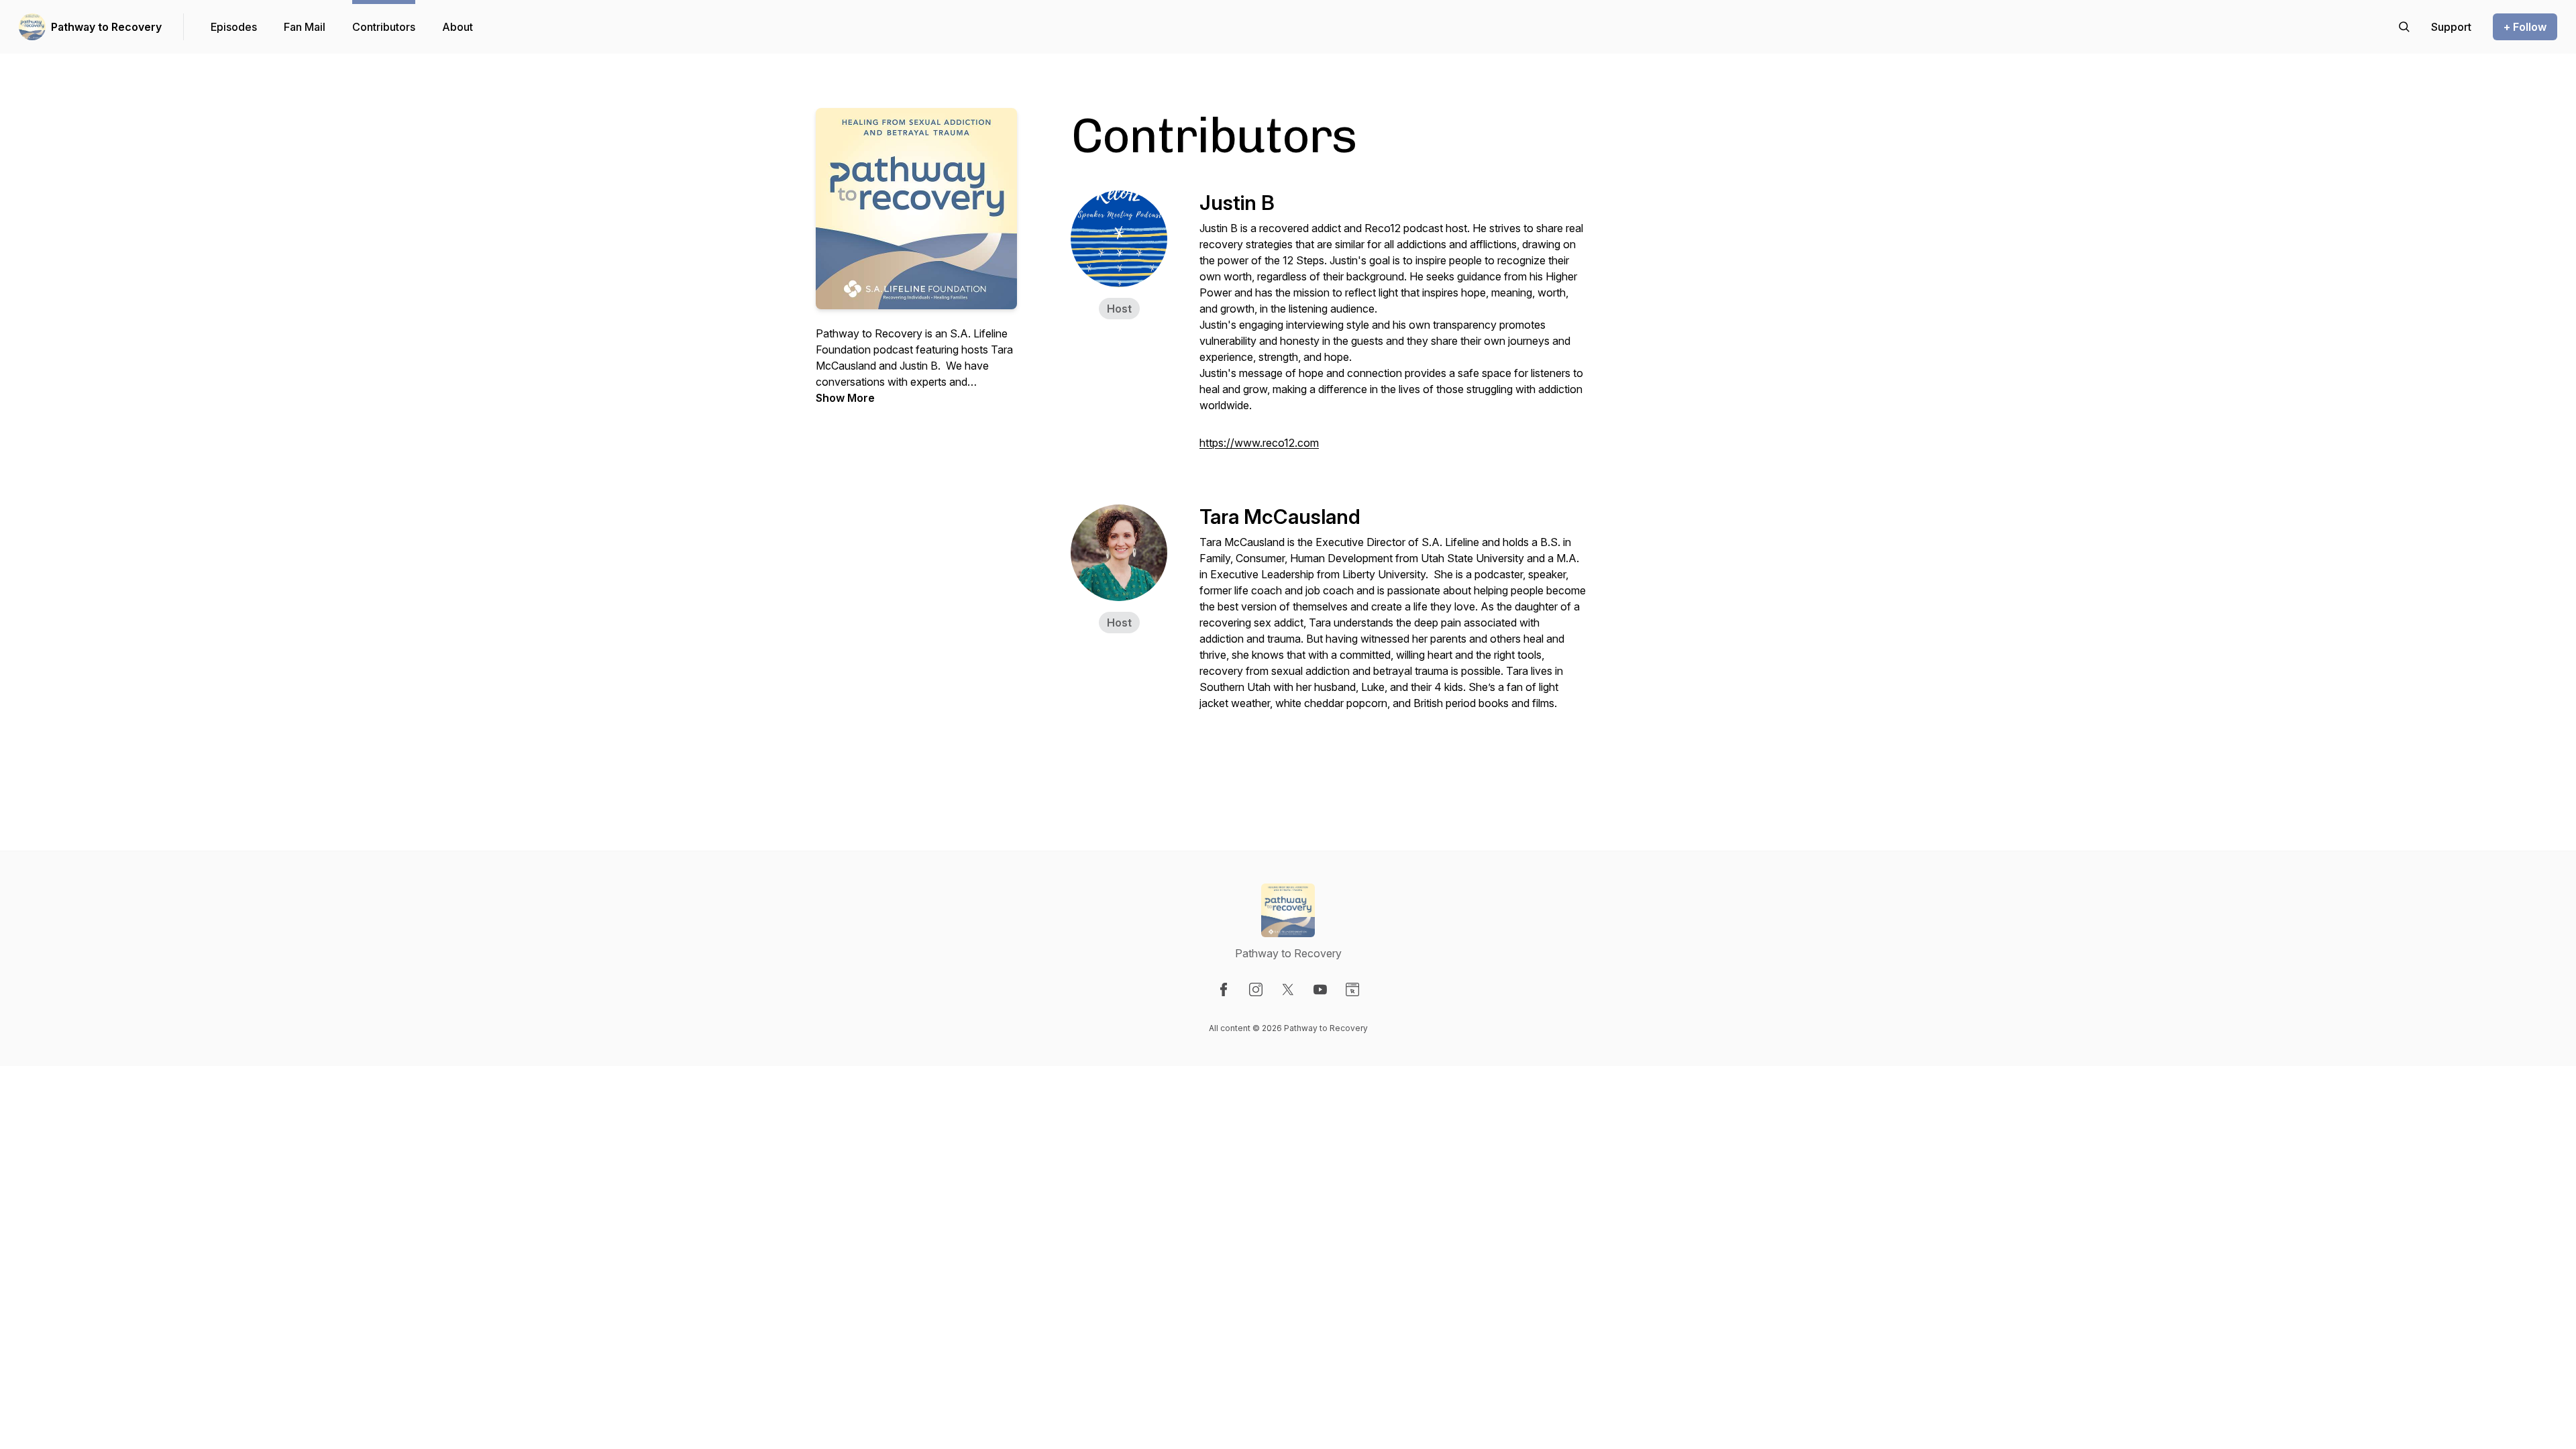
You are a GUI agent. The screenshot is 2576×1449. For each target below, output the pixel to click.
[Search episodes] (2404, 27)
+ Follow (2525, 27)
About (458, 27)
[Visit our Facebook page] (1224, 989)
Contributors (384, 27)
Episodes (234, 27)
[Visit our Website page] (1352, 989)
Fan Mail (305, 27)
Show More (845, 398)
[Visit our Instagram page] (1256, 989)
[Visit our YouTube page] (1320, 989)
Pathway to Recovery (106, 27)
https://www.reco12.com (1259, 443)
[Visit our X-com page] (1288, 989)
